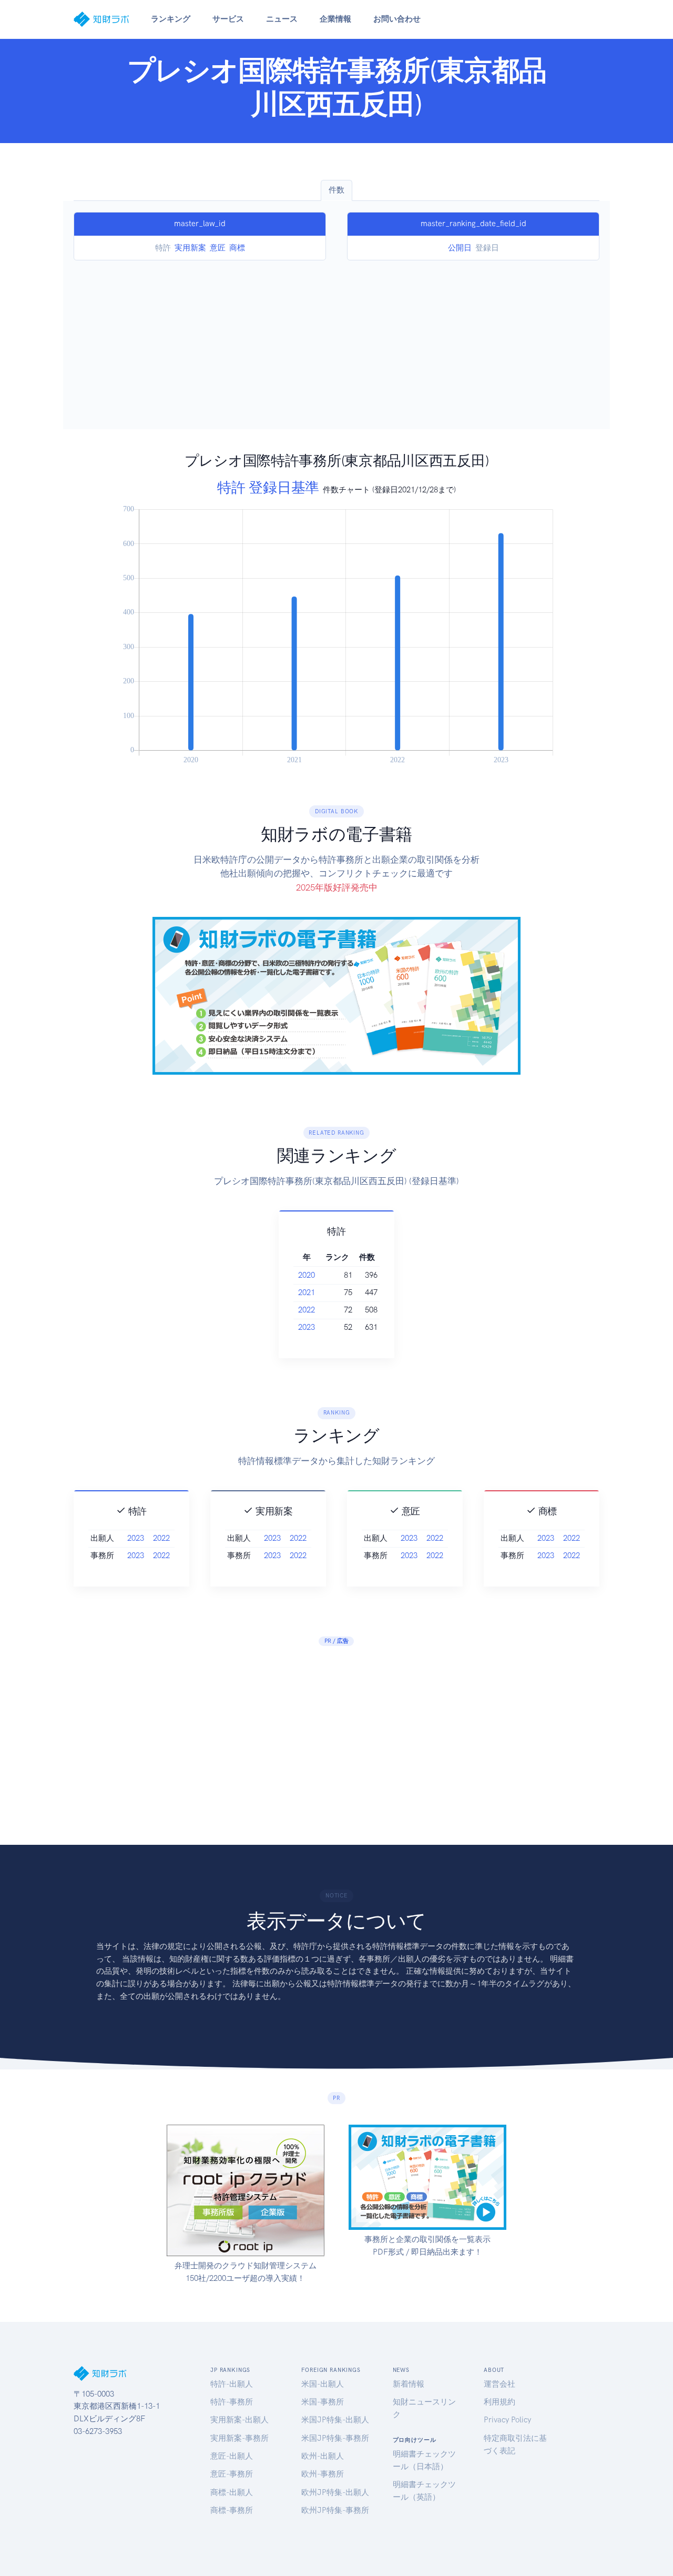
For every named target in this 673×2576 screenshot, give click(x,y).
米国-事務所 (323, 2402)
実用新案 (190, 248)
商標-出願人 (232, 2492)
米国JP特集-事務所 (335, 2438)
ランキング (171, 19)
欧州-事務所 (323, 2474)
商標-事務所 (232, 2510)
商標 (237, 248)
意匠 (218, 248)
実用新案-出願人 (239, 2420)
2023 (307, 1327)
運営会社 (499, 2384)
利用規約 (499, 2402)
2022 (307, 1310)
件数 (336, 190)
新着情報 (409, 2384)
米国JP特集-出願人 (335, 2420)
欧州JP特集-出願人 (335, 2492)
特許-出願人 (232, 2384)
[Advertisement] (336, 339)
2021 (307, 1292)
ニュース (282, 19)
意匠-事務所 (232, 2474)
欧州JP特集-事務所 (335, 2510)
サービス (228, 19)
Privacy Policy (507, 2420)
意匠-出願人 (232, 2456)
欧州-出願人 (323, 2456)
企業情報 (335, 19)
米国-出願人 (323, 2384)
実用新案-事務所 (239, 2438)
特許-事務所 (232, 2402)
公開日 (460, 248)
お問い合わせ (397, 19)
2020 (307, 1275)
